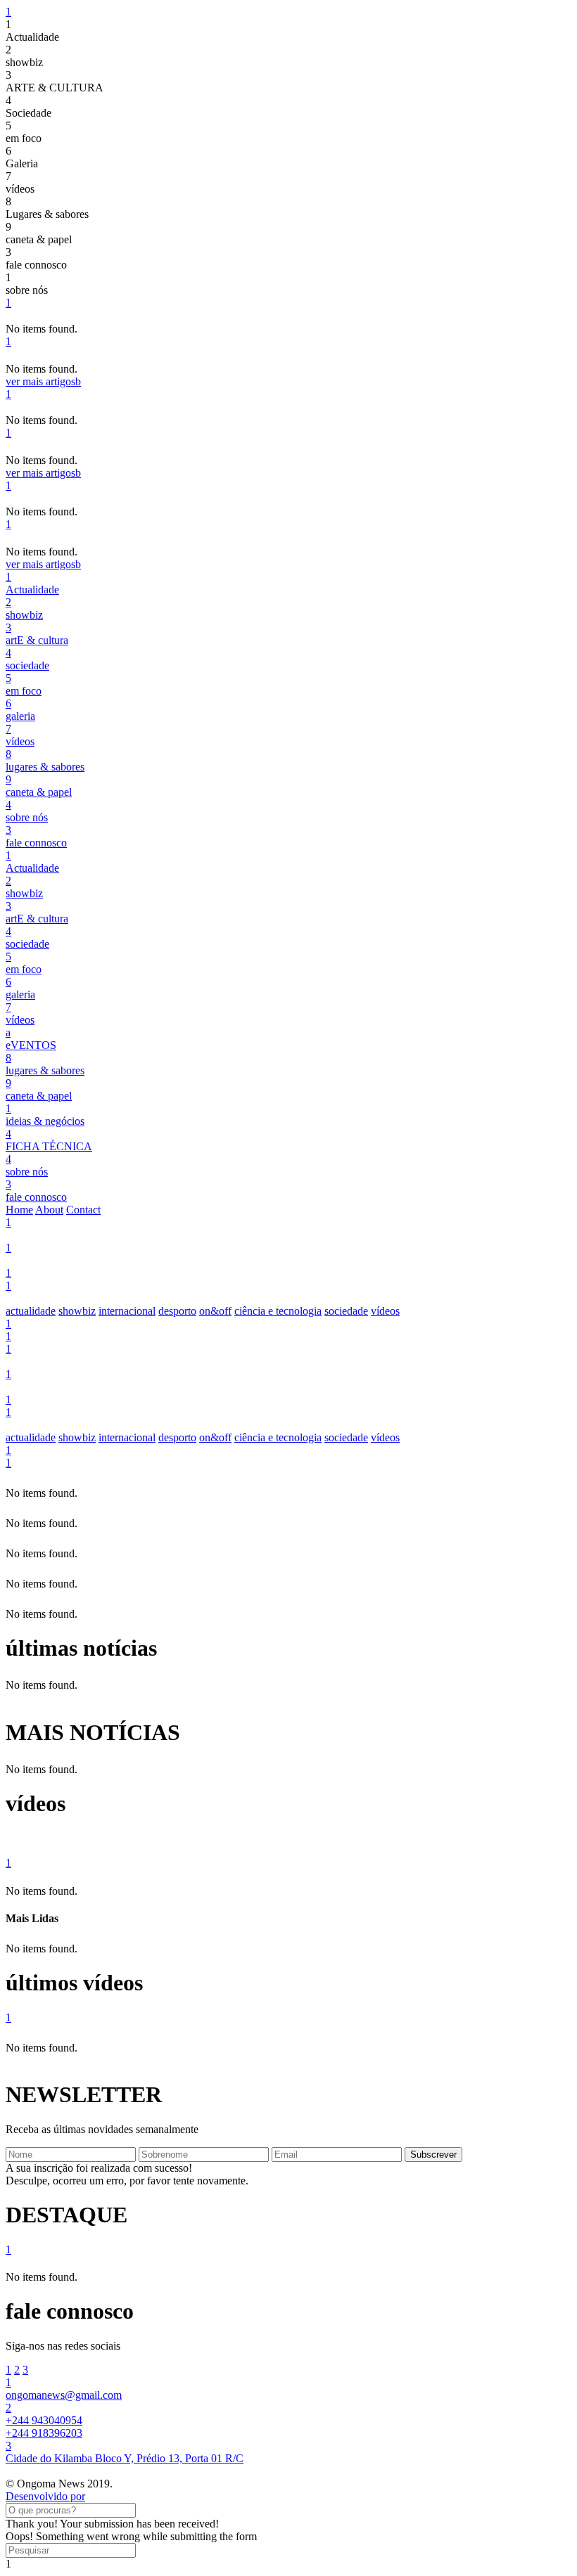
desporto (177, 1311)
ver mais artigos (43, 381)
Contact (83, 1210)
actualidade (31, 1311)
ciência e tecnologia (278, 1311)
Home (19, 1210)
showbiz (77, 1311)
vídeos (385, 1311)
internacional (127, 1311)
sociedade (346, 1311)
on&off (215, 1311)
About (49, 1210)
